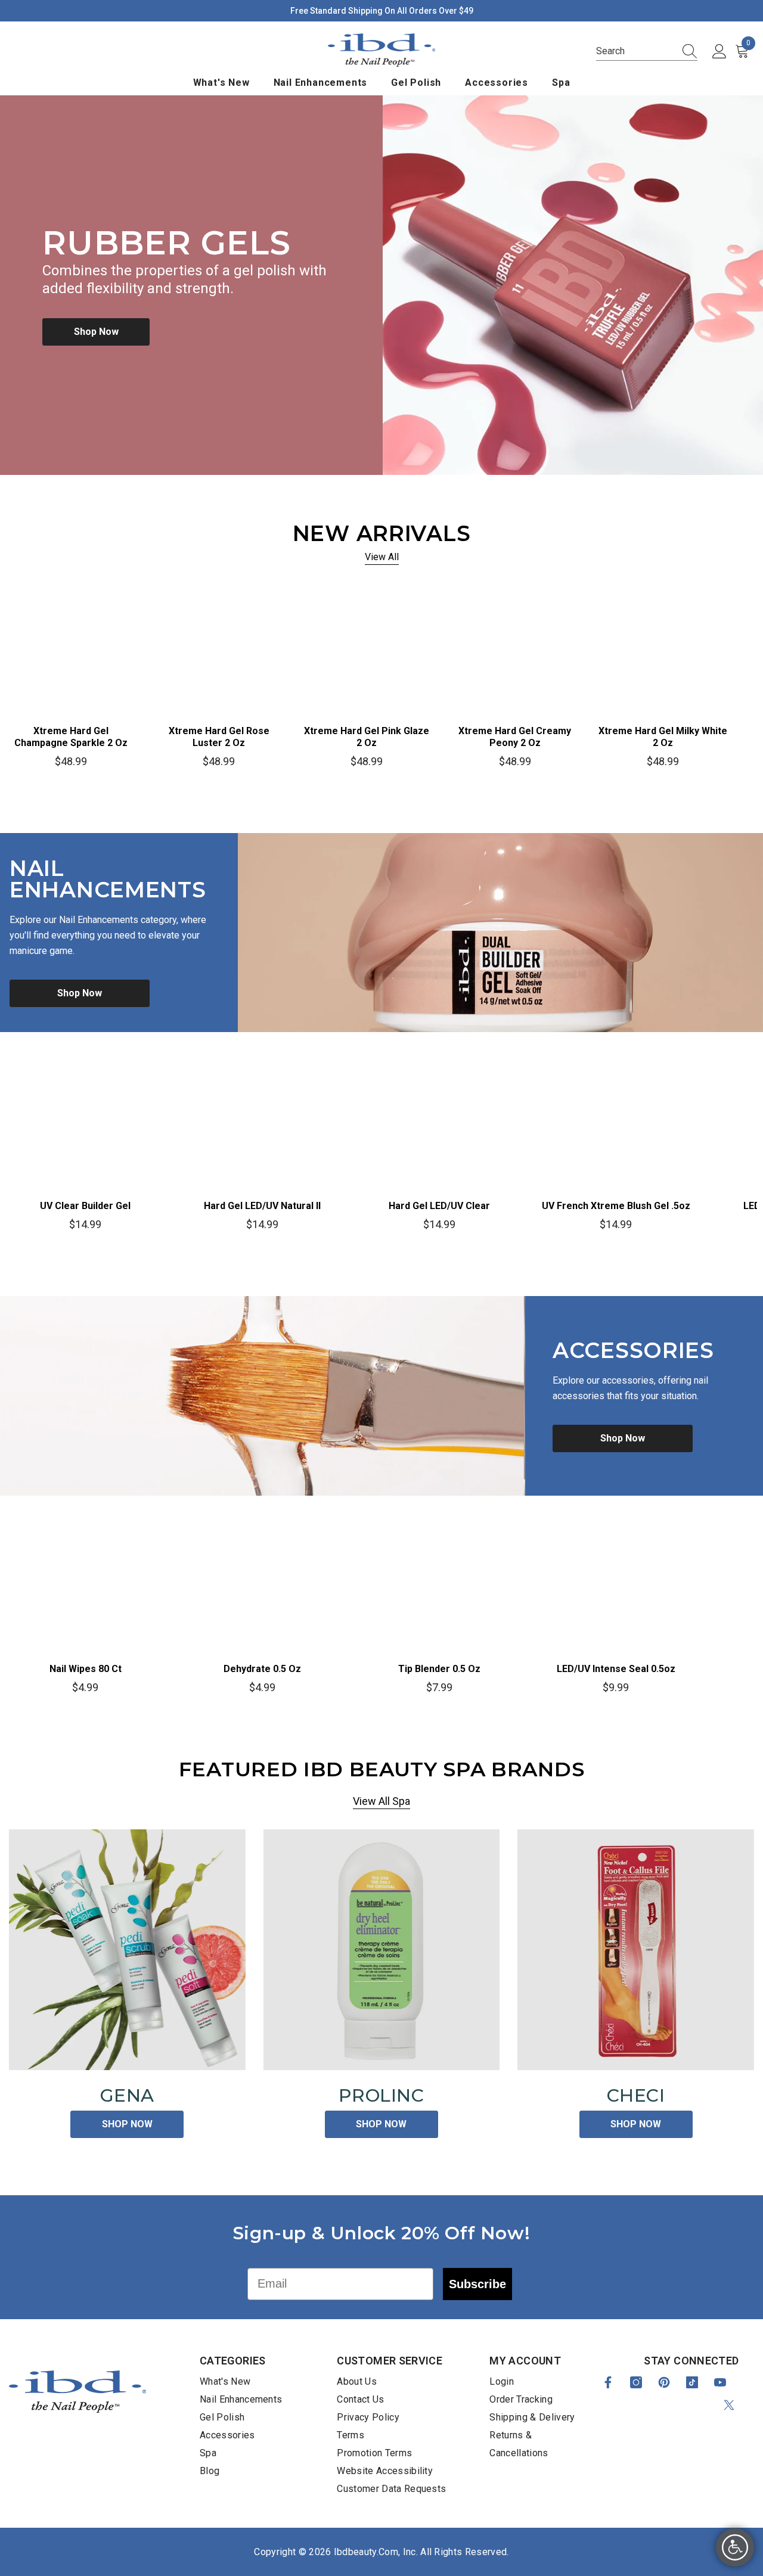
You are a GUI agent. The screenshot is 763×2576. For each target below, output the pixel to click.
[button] (647, 52)
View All (382, 557)
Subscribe (477, 2284)
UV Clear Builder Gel (85, 1206)
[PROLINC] (382, 1950)
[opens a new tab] (608, 2382)
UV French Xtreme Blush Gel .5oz (616, 1206)
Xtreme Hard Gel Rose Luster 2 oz (219, 737)
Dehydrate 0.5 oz (262, 1669)
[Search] (686, 51)
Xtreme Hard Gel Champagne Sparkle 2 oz (71, 737)
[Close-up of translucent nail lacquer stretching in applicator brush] (263, 1396)
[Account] (719, 52)
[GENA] (127, 1950)
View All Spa (381, 1801)
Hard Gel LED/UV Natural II (262, 1206)
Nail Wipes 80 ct (86, 1669)
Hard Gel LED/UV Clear (439, 1206)
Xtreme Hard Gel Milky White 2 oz (663, 737)
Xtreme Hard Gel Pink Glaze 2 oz (367, 737)
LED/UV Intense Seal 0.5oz (616, 1669)
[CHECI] (636, 1950)
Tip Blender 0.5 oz (439, 1669)
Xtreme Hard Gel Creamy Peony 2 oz (515, 737)
